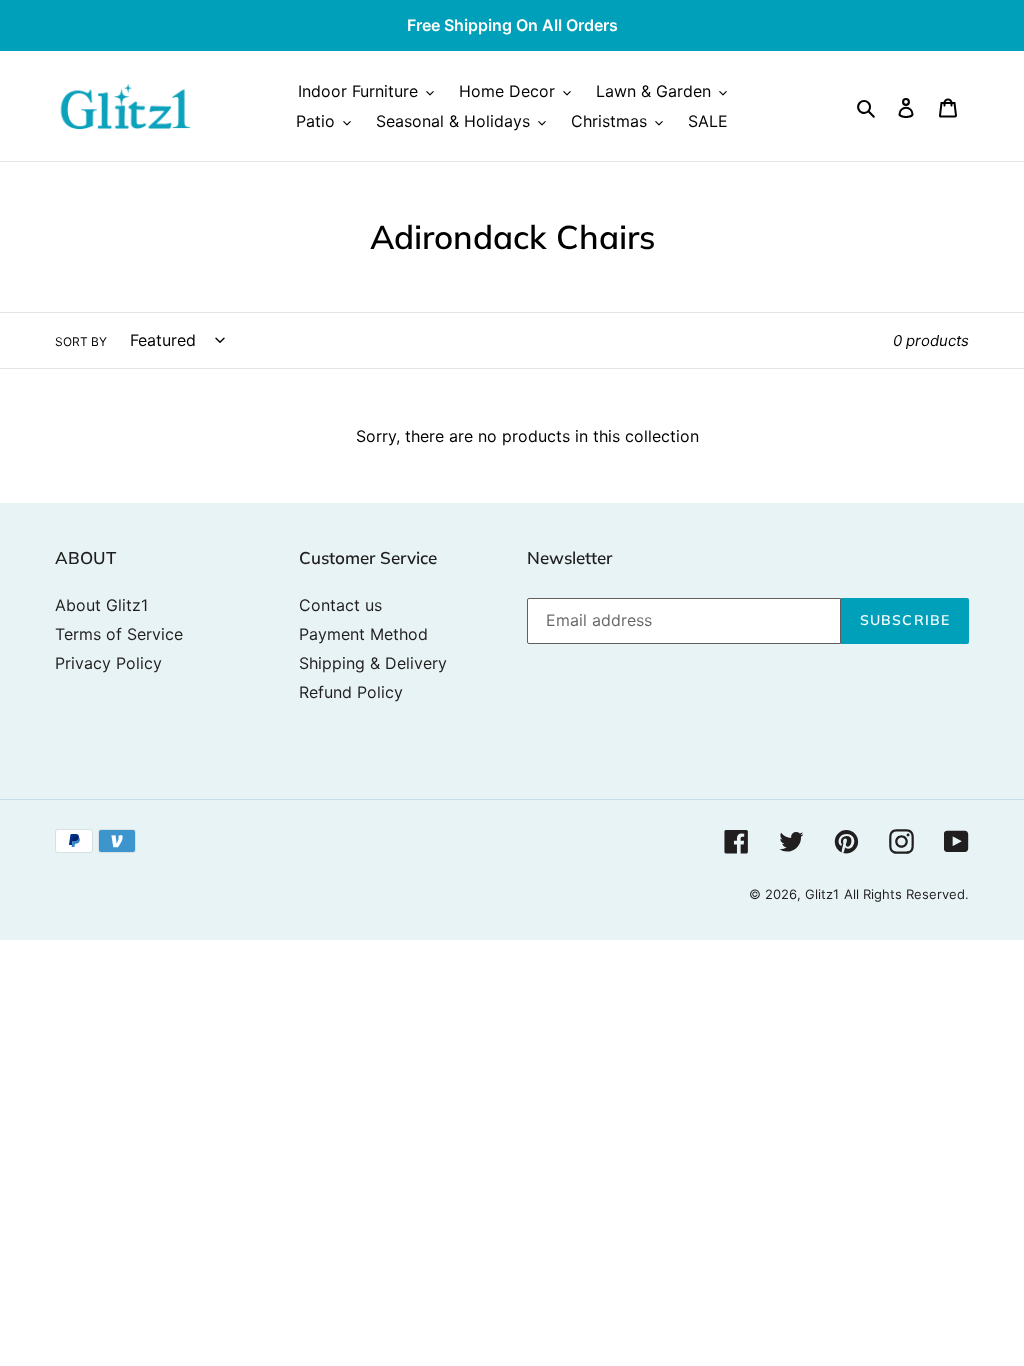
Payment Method (363, 634)
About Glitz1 (101, 605)
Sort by (81, 341)
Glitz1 (822, 894)
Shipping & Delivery (373, 663)
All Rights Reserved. (906, 894)
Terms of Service (119, 634)
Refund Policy (351, 692)
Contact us (340, 605)
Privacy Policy (108, 663)
